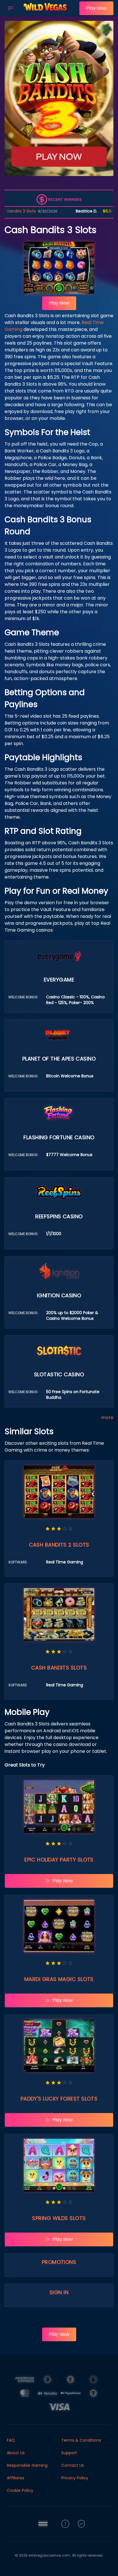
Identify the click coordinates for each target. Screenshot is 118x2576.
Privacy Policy (75, 2478)
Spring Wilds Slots (59, 2218)
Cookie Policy (20, 2490)
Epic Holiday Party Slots (59, 1860)
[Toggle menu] (10, 8)
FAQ (11, 2440)
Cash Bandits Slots (59, 1668)
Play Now (96, 8)
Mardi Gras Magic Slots (59, 1979)
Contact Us (73, 2465)
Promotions (59, 2262)
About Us (16, 2453)
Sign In (59, 2292)
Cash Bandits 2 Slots (59, 1545)
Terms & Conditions (81, 2440)
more (107, 1417)
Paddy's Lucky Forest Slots (59, 2099)
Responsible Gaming (27, 2465)
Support (69, 2453)
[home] (48, 12)
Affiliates (16, 2478)
